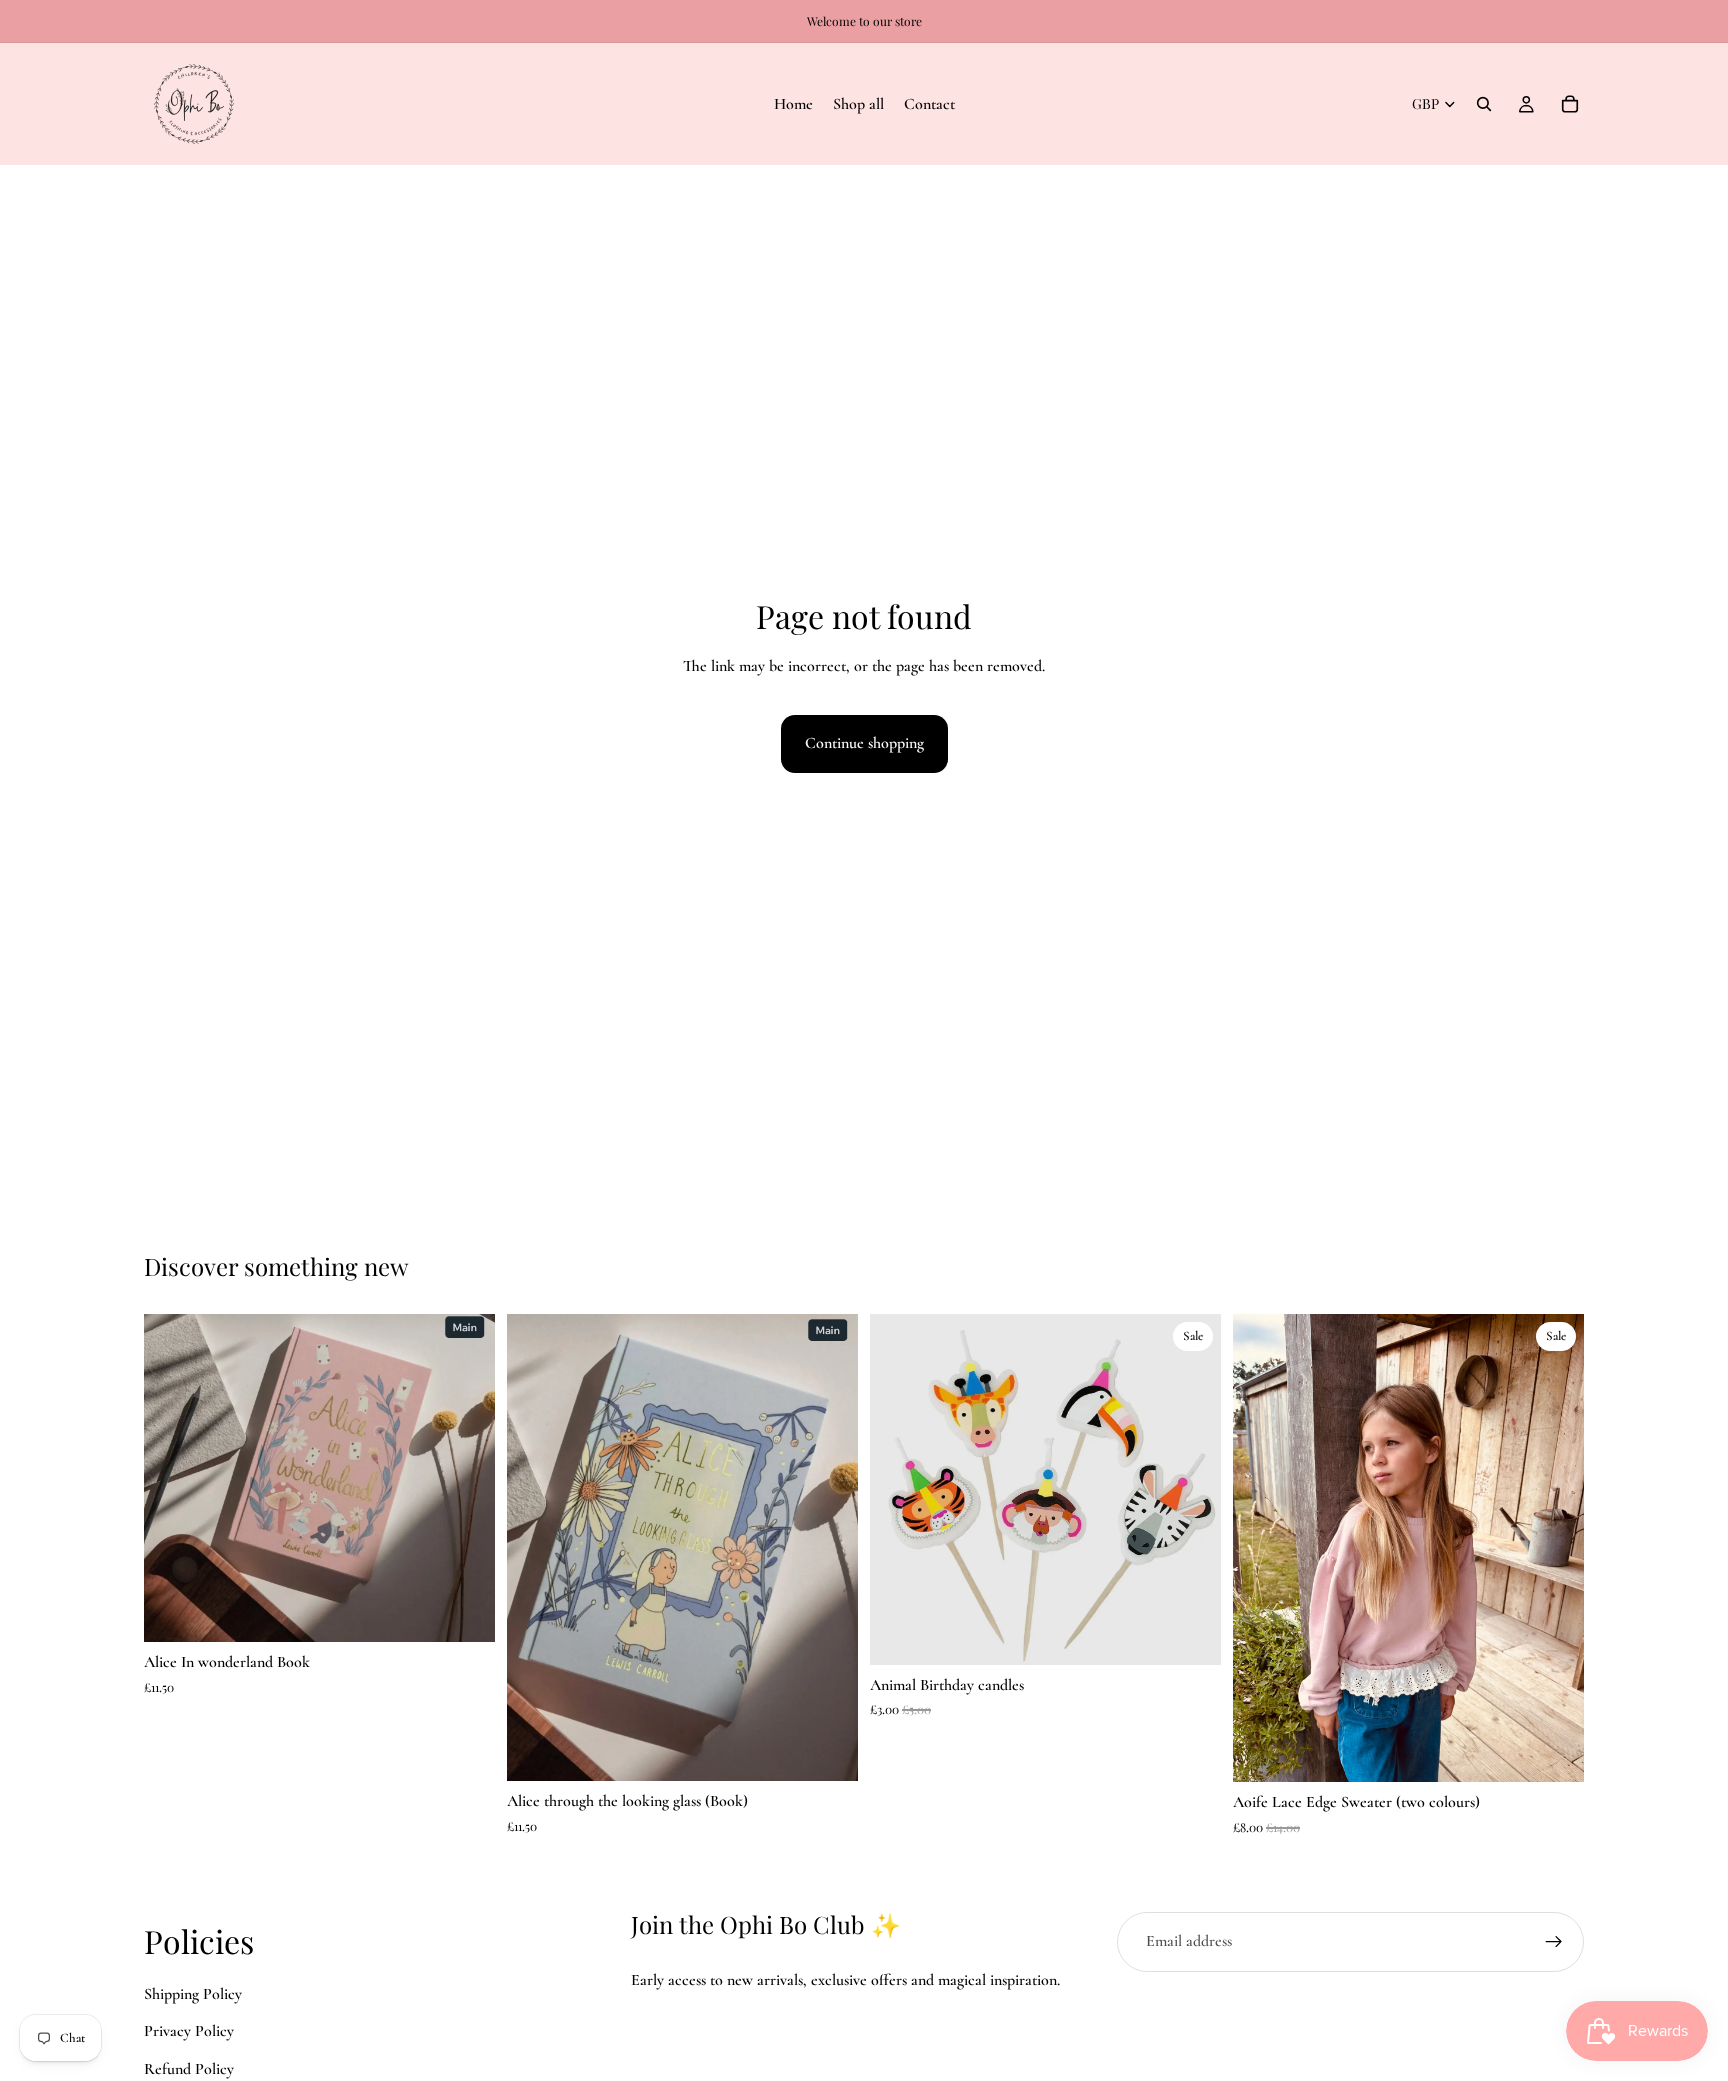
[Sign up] (1554, 1942)
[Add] (464, 1611)
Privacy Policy (189, 2031)
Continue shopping (864, 743)
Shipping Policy (193, 1993)
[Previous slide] (537, 1548)
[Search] (1484, 104)
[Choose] (1553, 1751)
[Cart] (1570, 104)
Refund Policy (189, 2069)
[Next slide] (828, 1548)
